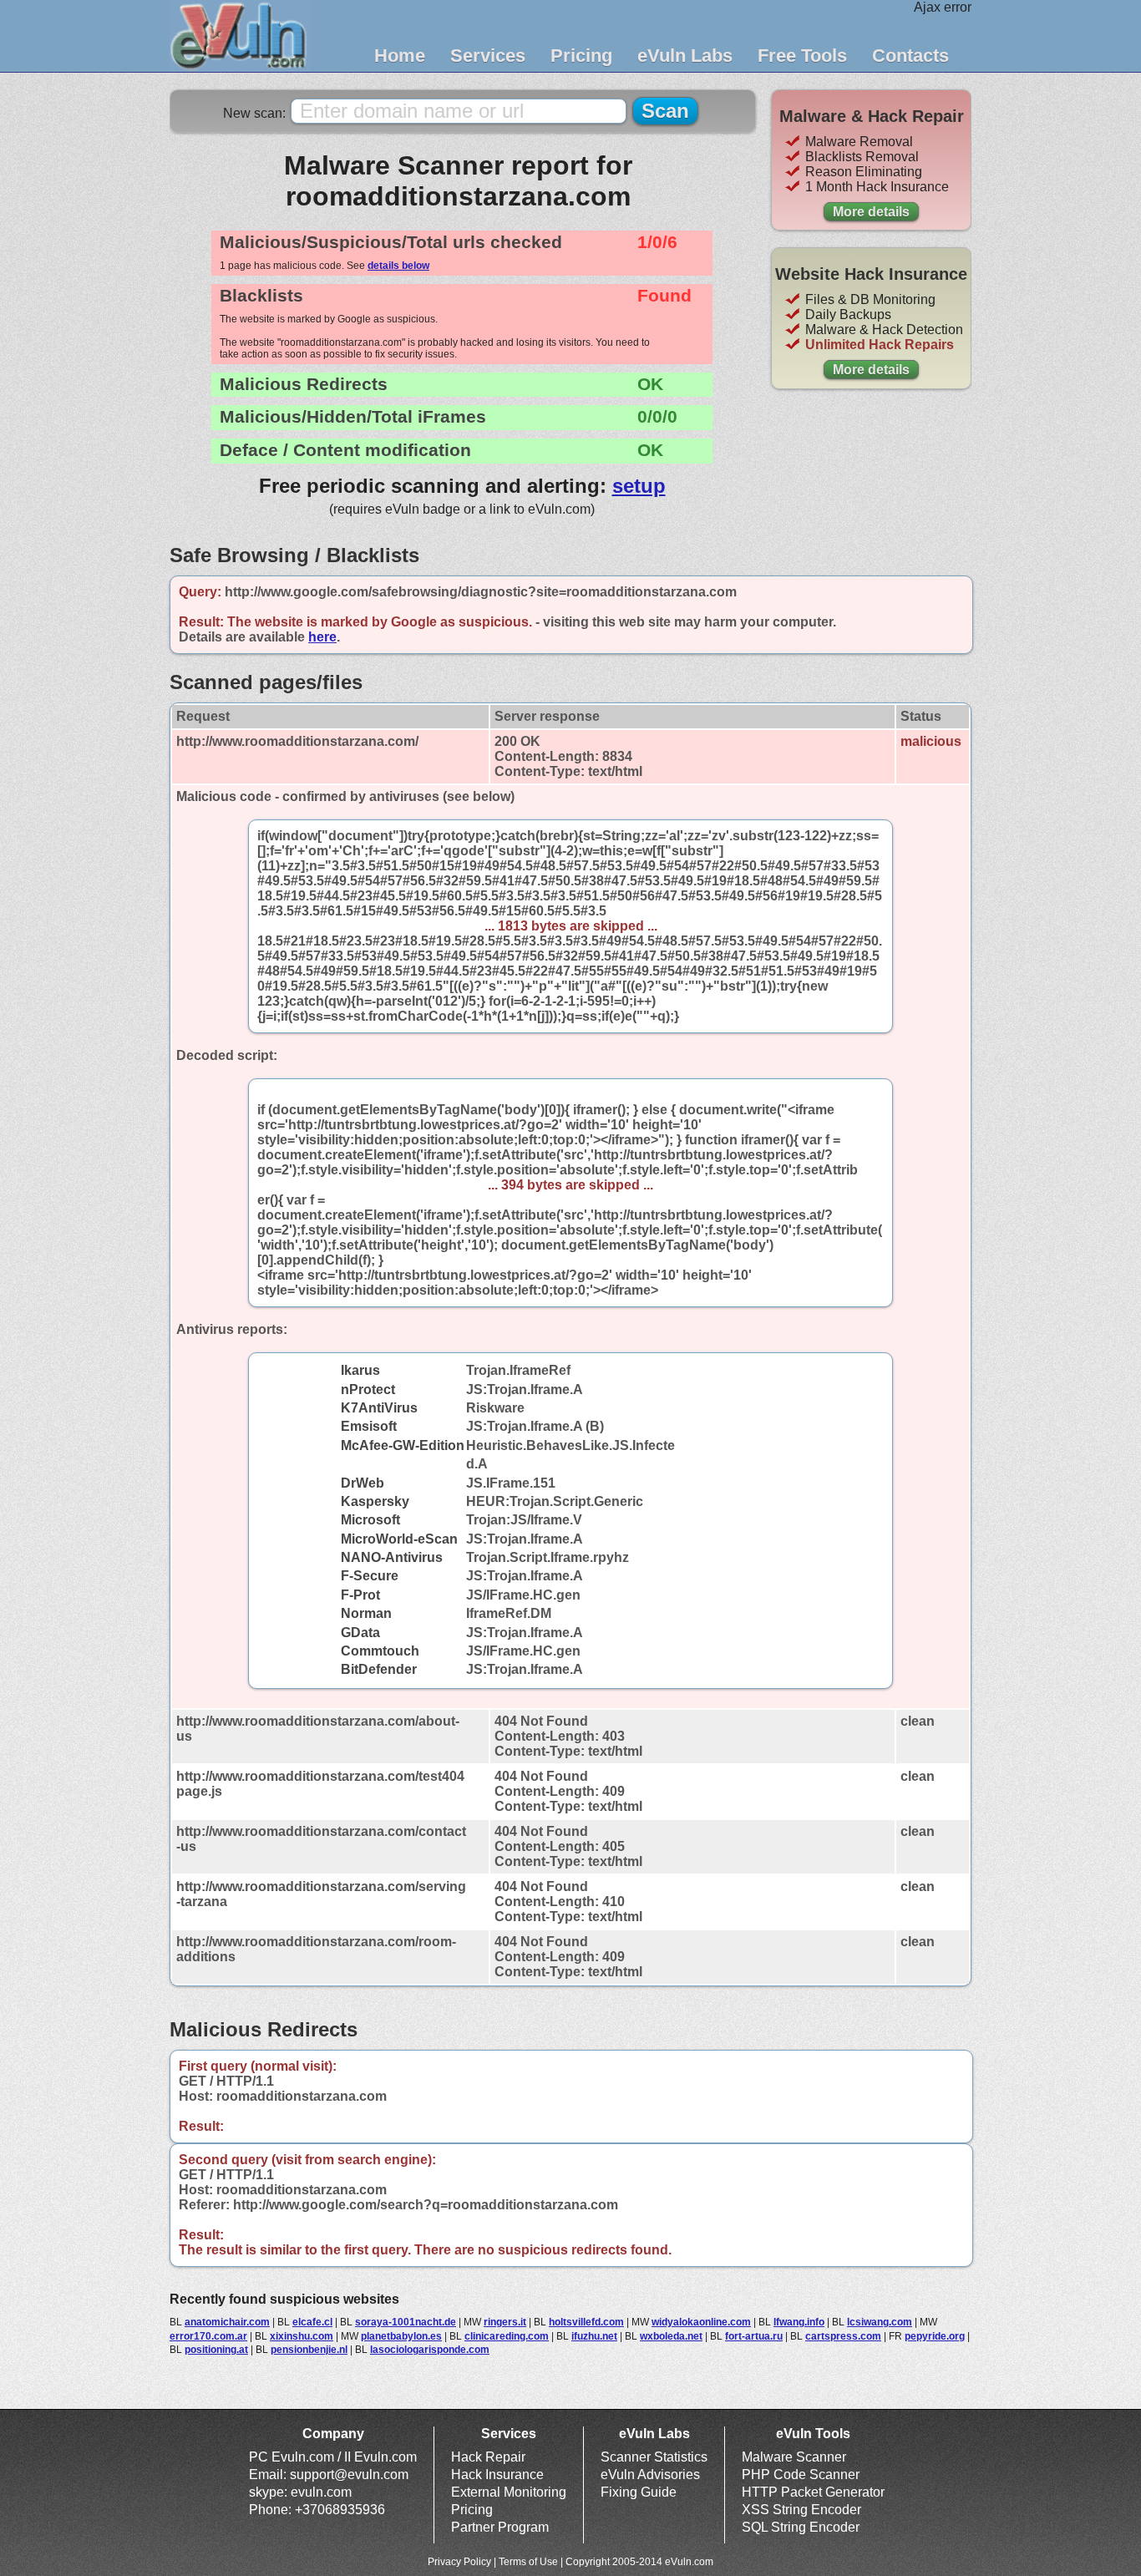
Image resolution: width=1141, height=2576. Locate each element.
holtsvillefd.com (586, 2322)
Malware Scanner (794, 2457)
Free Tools (802, 56)
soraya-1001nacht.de (406, 2322)
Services (488, 56)
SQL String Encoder (801, 2527)
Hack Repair (488, 2457)
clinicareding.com (507, 2336)
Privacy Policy (459, 2562)
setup (639, 486)
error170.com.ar (208, 2336)
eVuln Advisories (650, 2475)
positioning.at (216, 2350)
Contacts (910, 56)
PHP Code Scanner (801, 2475)
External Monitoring (509, 2492)
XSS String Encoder (801, 2510)
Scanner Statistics (654, 2457)
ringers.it (505, 2322)
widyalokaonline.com (701, 2322)
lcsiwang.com (880, 2322)
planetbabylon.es (401, 2336)
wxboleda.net (671, 2336)
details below (398, 266)
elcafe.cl (312, 2322)
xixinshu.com (302, 2336)
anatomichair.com (227, 2322)
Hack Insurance (497, 2475)
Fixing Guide (639, 2492)
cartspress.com (843, 2336)
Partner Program (500, 2527)
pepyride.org (935, 2336)
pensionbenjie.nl (309, 2350)
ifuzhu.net (594, 2336)
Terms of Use (528, 2562)
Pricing (581, 56)
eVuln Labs (685, 56)
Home (400, 56)
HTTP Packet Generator (813, 2492)
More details (871, 212)
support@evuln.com (349, 2475)
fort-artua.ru (754, 2336)
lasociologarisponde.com (430, 2350)
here (322, 637)
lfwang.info (799, 2322)
